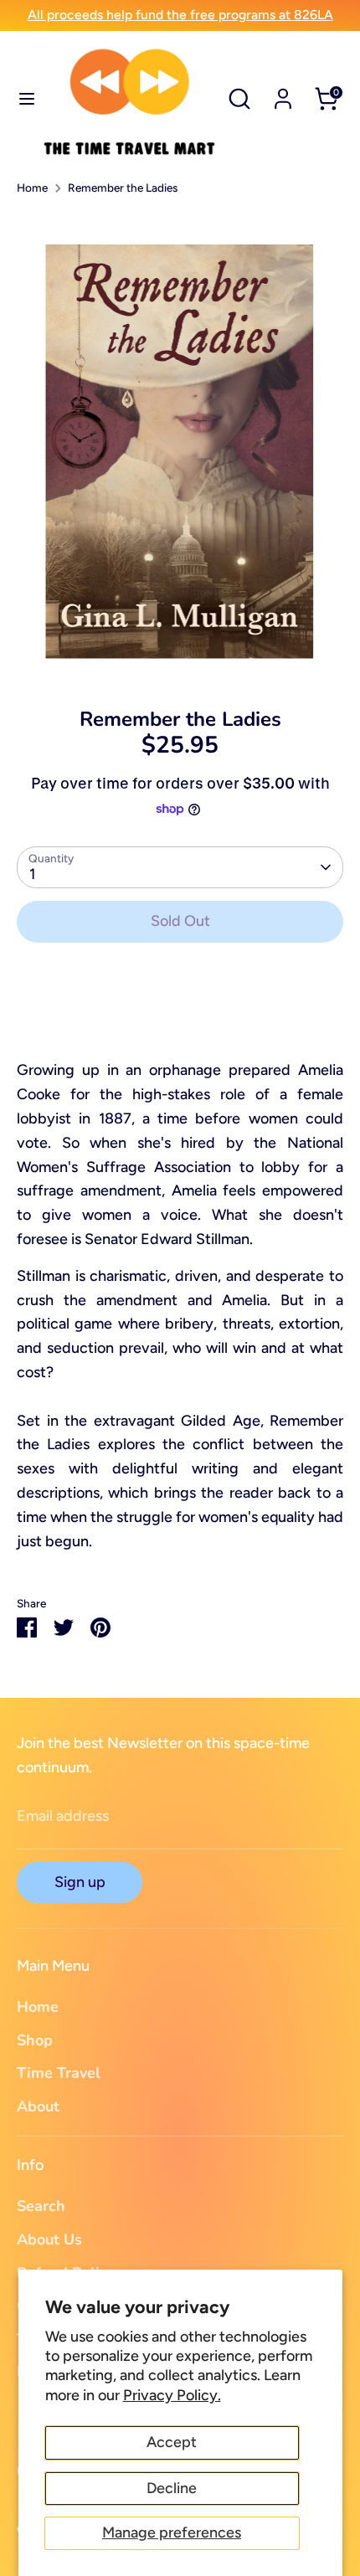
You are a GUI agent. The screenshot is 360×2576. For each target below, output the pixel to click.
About (38, 2106)
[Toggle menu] (21, 98)
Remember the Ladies (123, 188)
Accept (172, 2442)
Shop (35, 2040)
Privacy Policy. (172, 2395)
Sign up (80, 1882)
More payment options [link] (180, 1017)
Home (32, 188)
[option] (180, 445)
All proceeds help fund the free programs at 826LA (180, 15)
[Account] (283, 94)
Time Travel (59, 2073)
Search (41, 2206)
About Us (49, 2239)
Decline (172, 2488)
